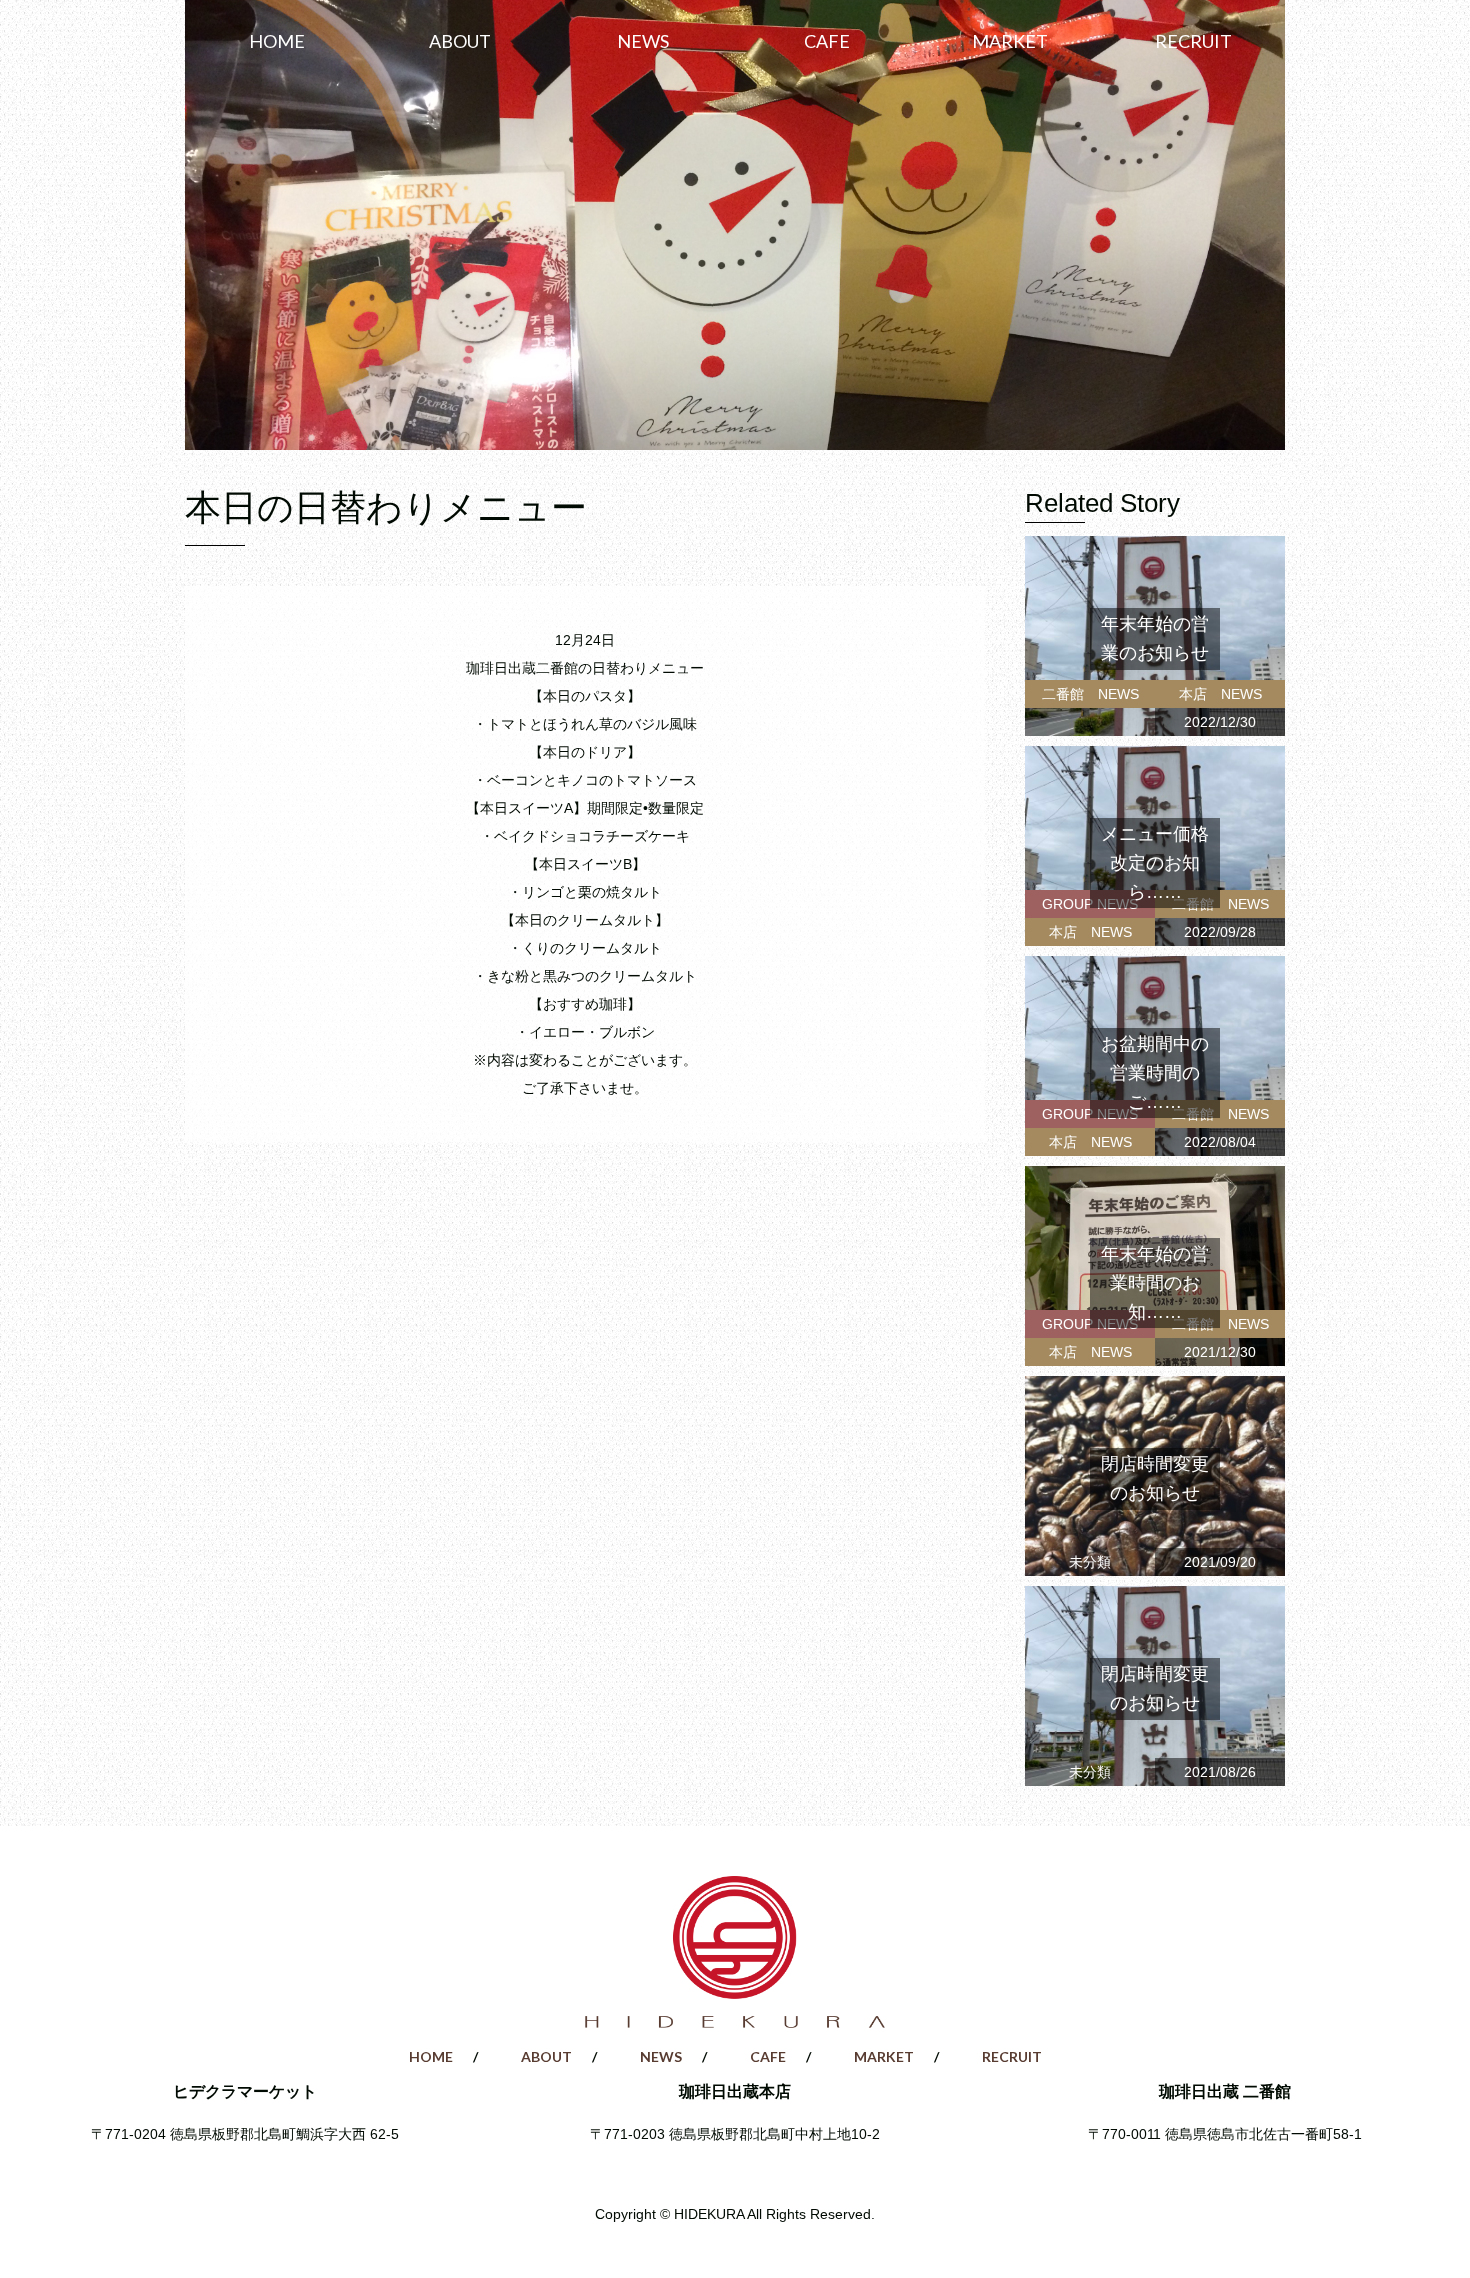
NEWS (643, 41)
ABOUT (460, 41)
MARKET (1010, 41)
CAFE (827, 41)
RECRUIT (1193, 41)
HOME (277, 41)
